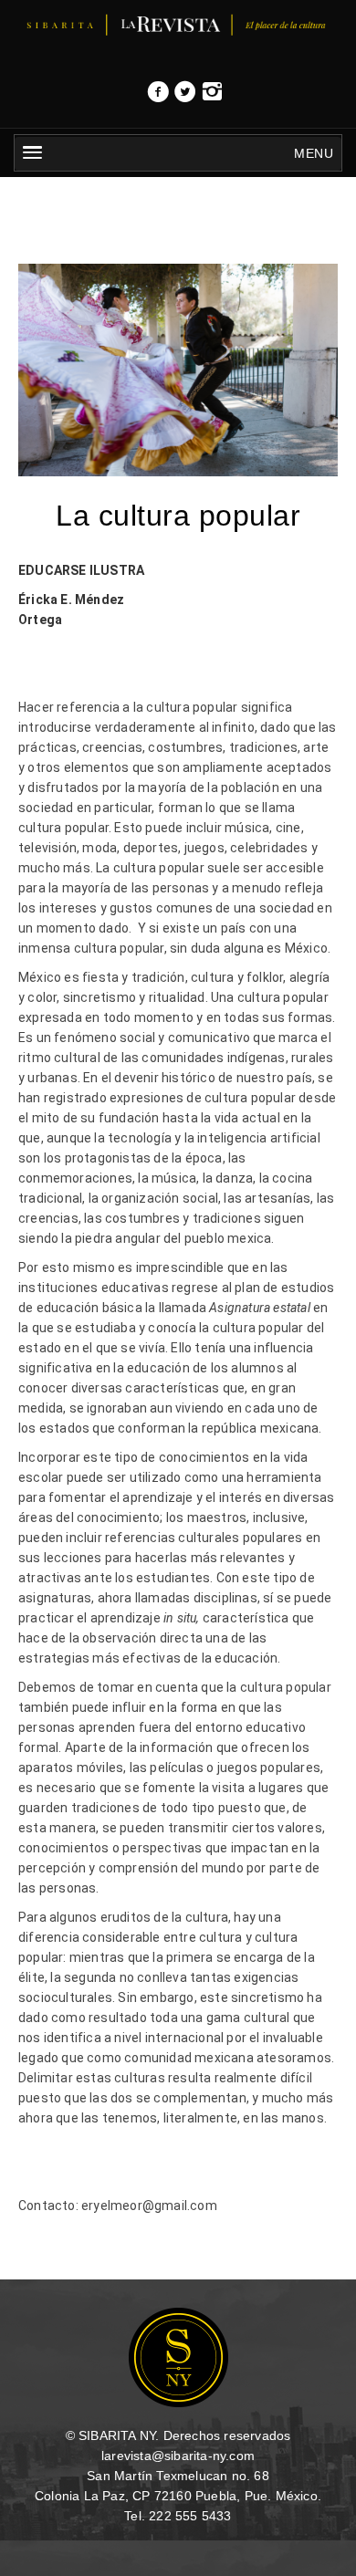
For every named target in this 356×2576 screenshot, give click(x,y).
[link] (158, 97)
